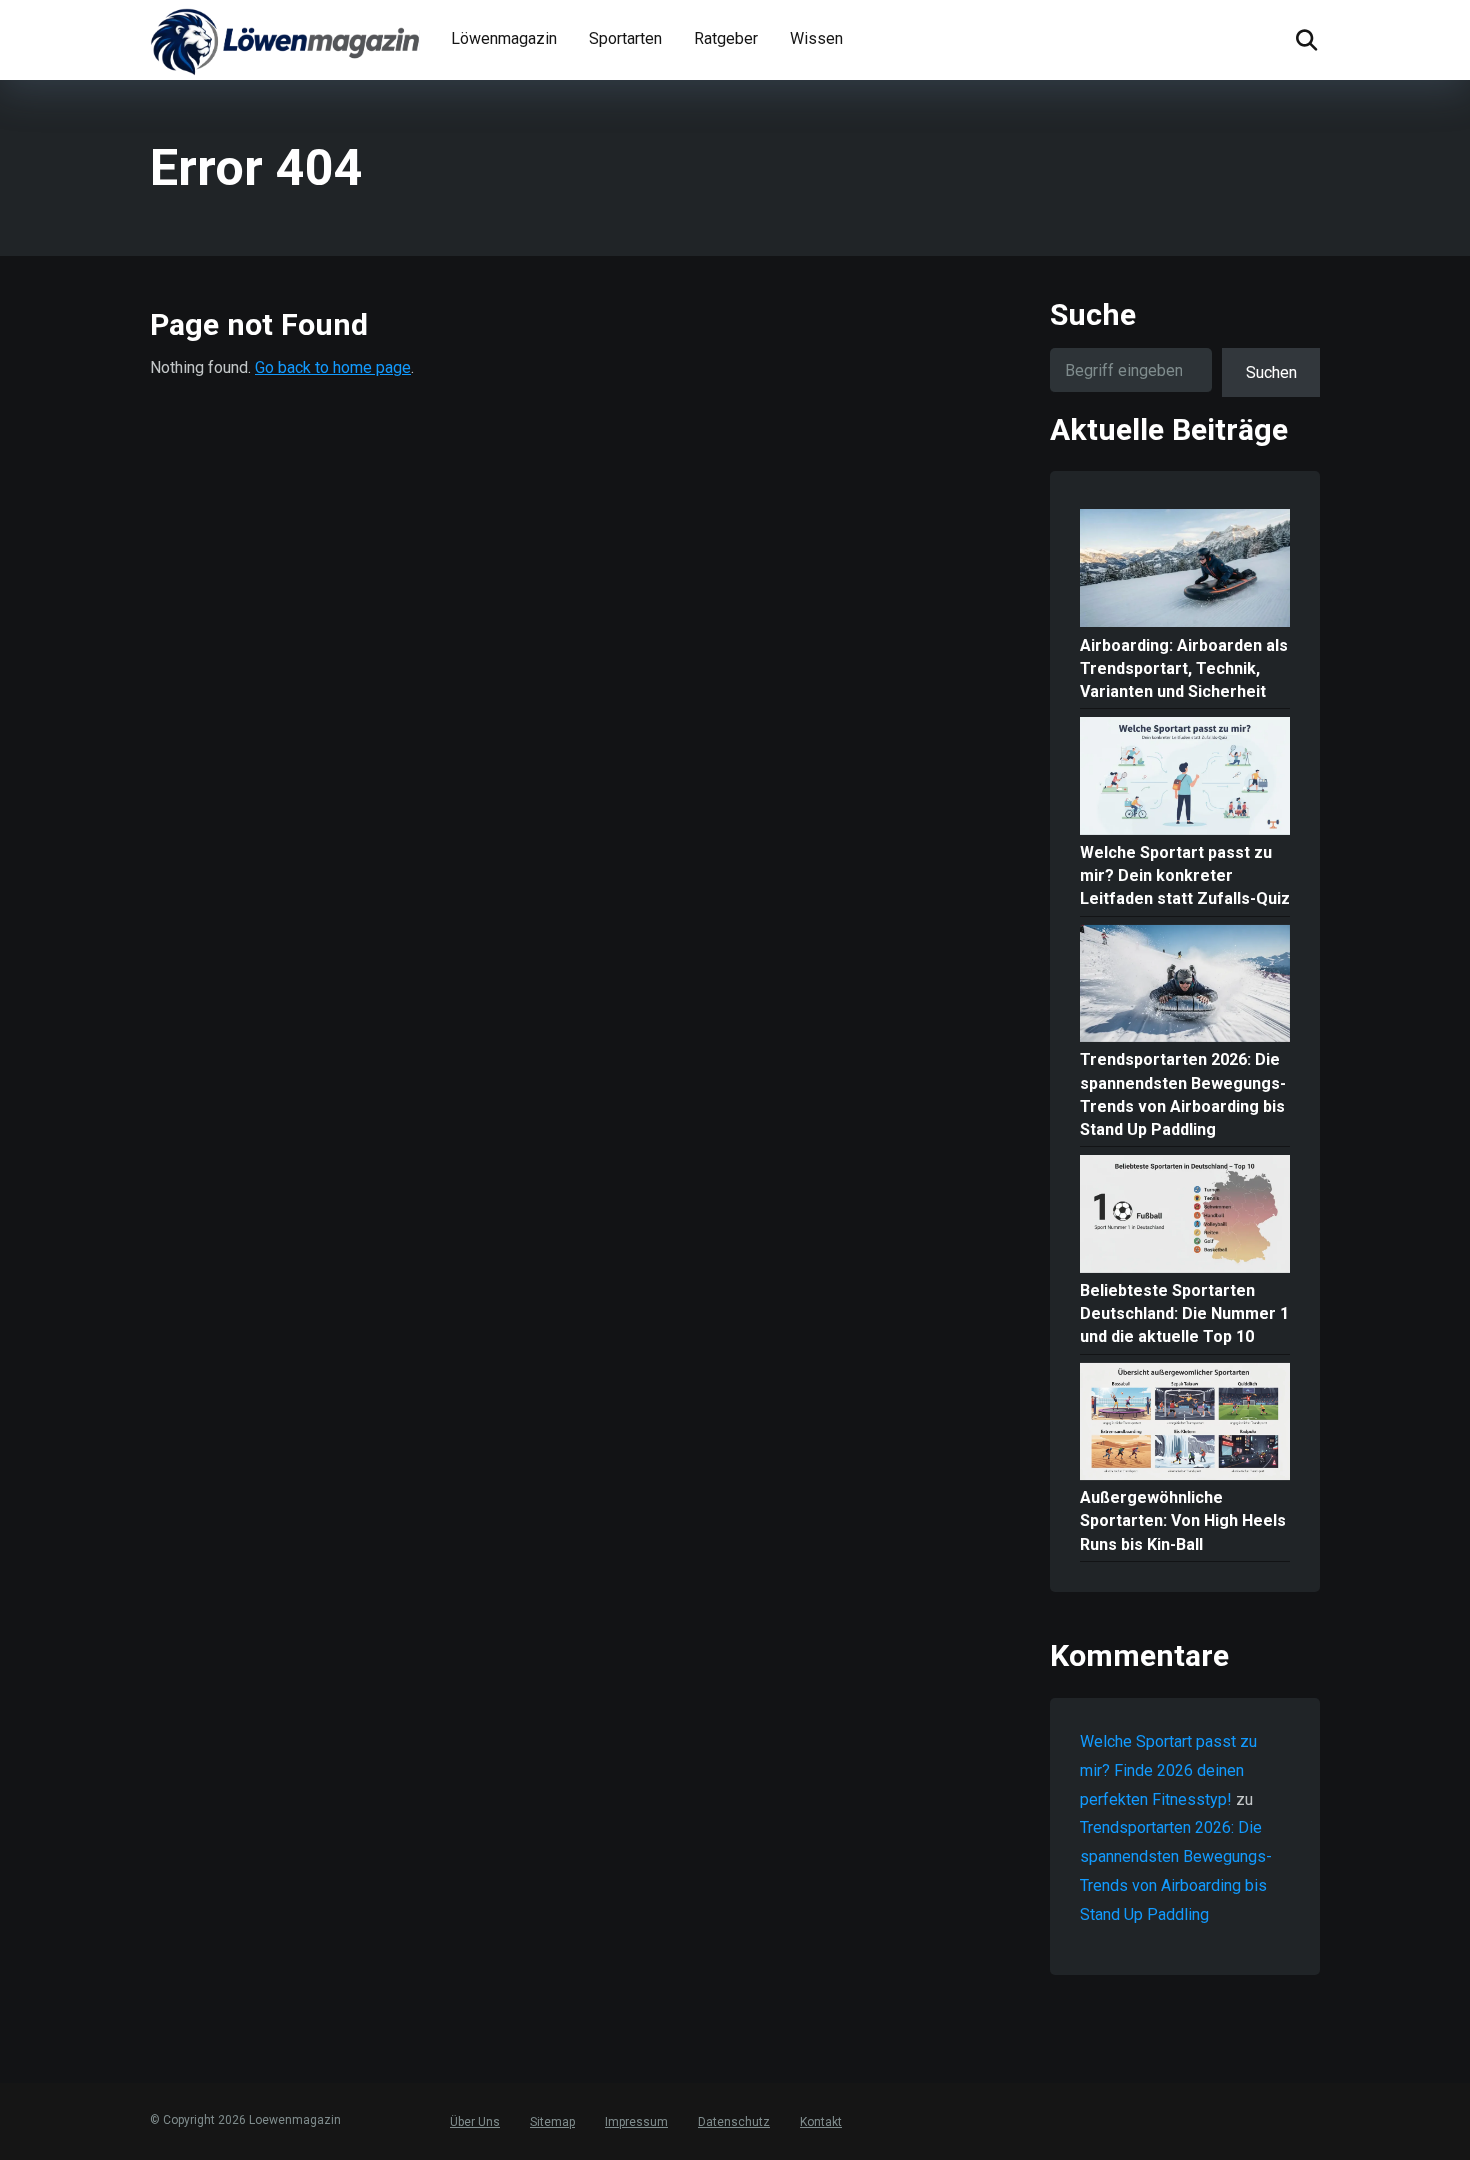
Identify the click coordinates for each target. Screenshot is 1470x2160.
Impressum (636, 2122)
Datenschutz (734, 2122)
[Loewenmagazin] (285, 40)
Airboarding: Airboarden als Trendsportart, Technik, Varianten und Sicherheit (1184, 668)
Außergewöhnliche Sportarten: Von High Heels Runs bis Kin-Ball (1183, 1520)
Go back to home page (333, 367)
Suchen (1271, 372)
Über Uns (475, 2122)
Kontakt (821, 2122)
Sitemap (552, 2122)
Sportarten (625, 38)
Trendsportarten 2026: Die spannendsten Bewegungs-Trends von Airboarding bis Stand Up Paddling (1183, 1094)
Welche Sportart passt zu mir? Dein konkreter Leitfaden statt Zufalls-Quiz (1185, 875)
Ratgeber (726, 38)
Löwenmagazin (504, 38)
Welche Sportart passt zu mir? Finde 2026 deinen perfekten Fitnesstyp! (1168, 1770)
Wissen (816, 38)
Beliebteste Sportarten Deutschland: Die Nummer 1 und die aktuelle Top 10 (1184, 1313)
